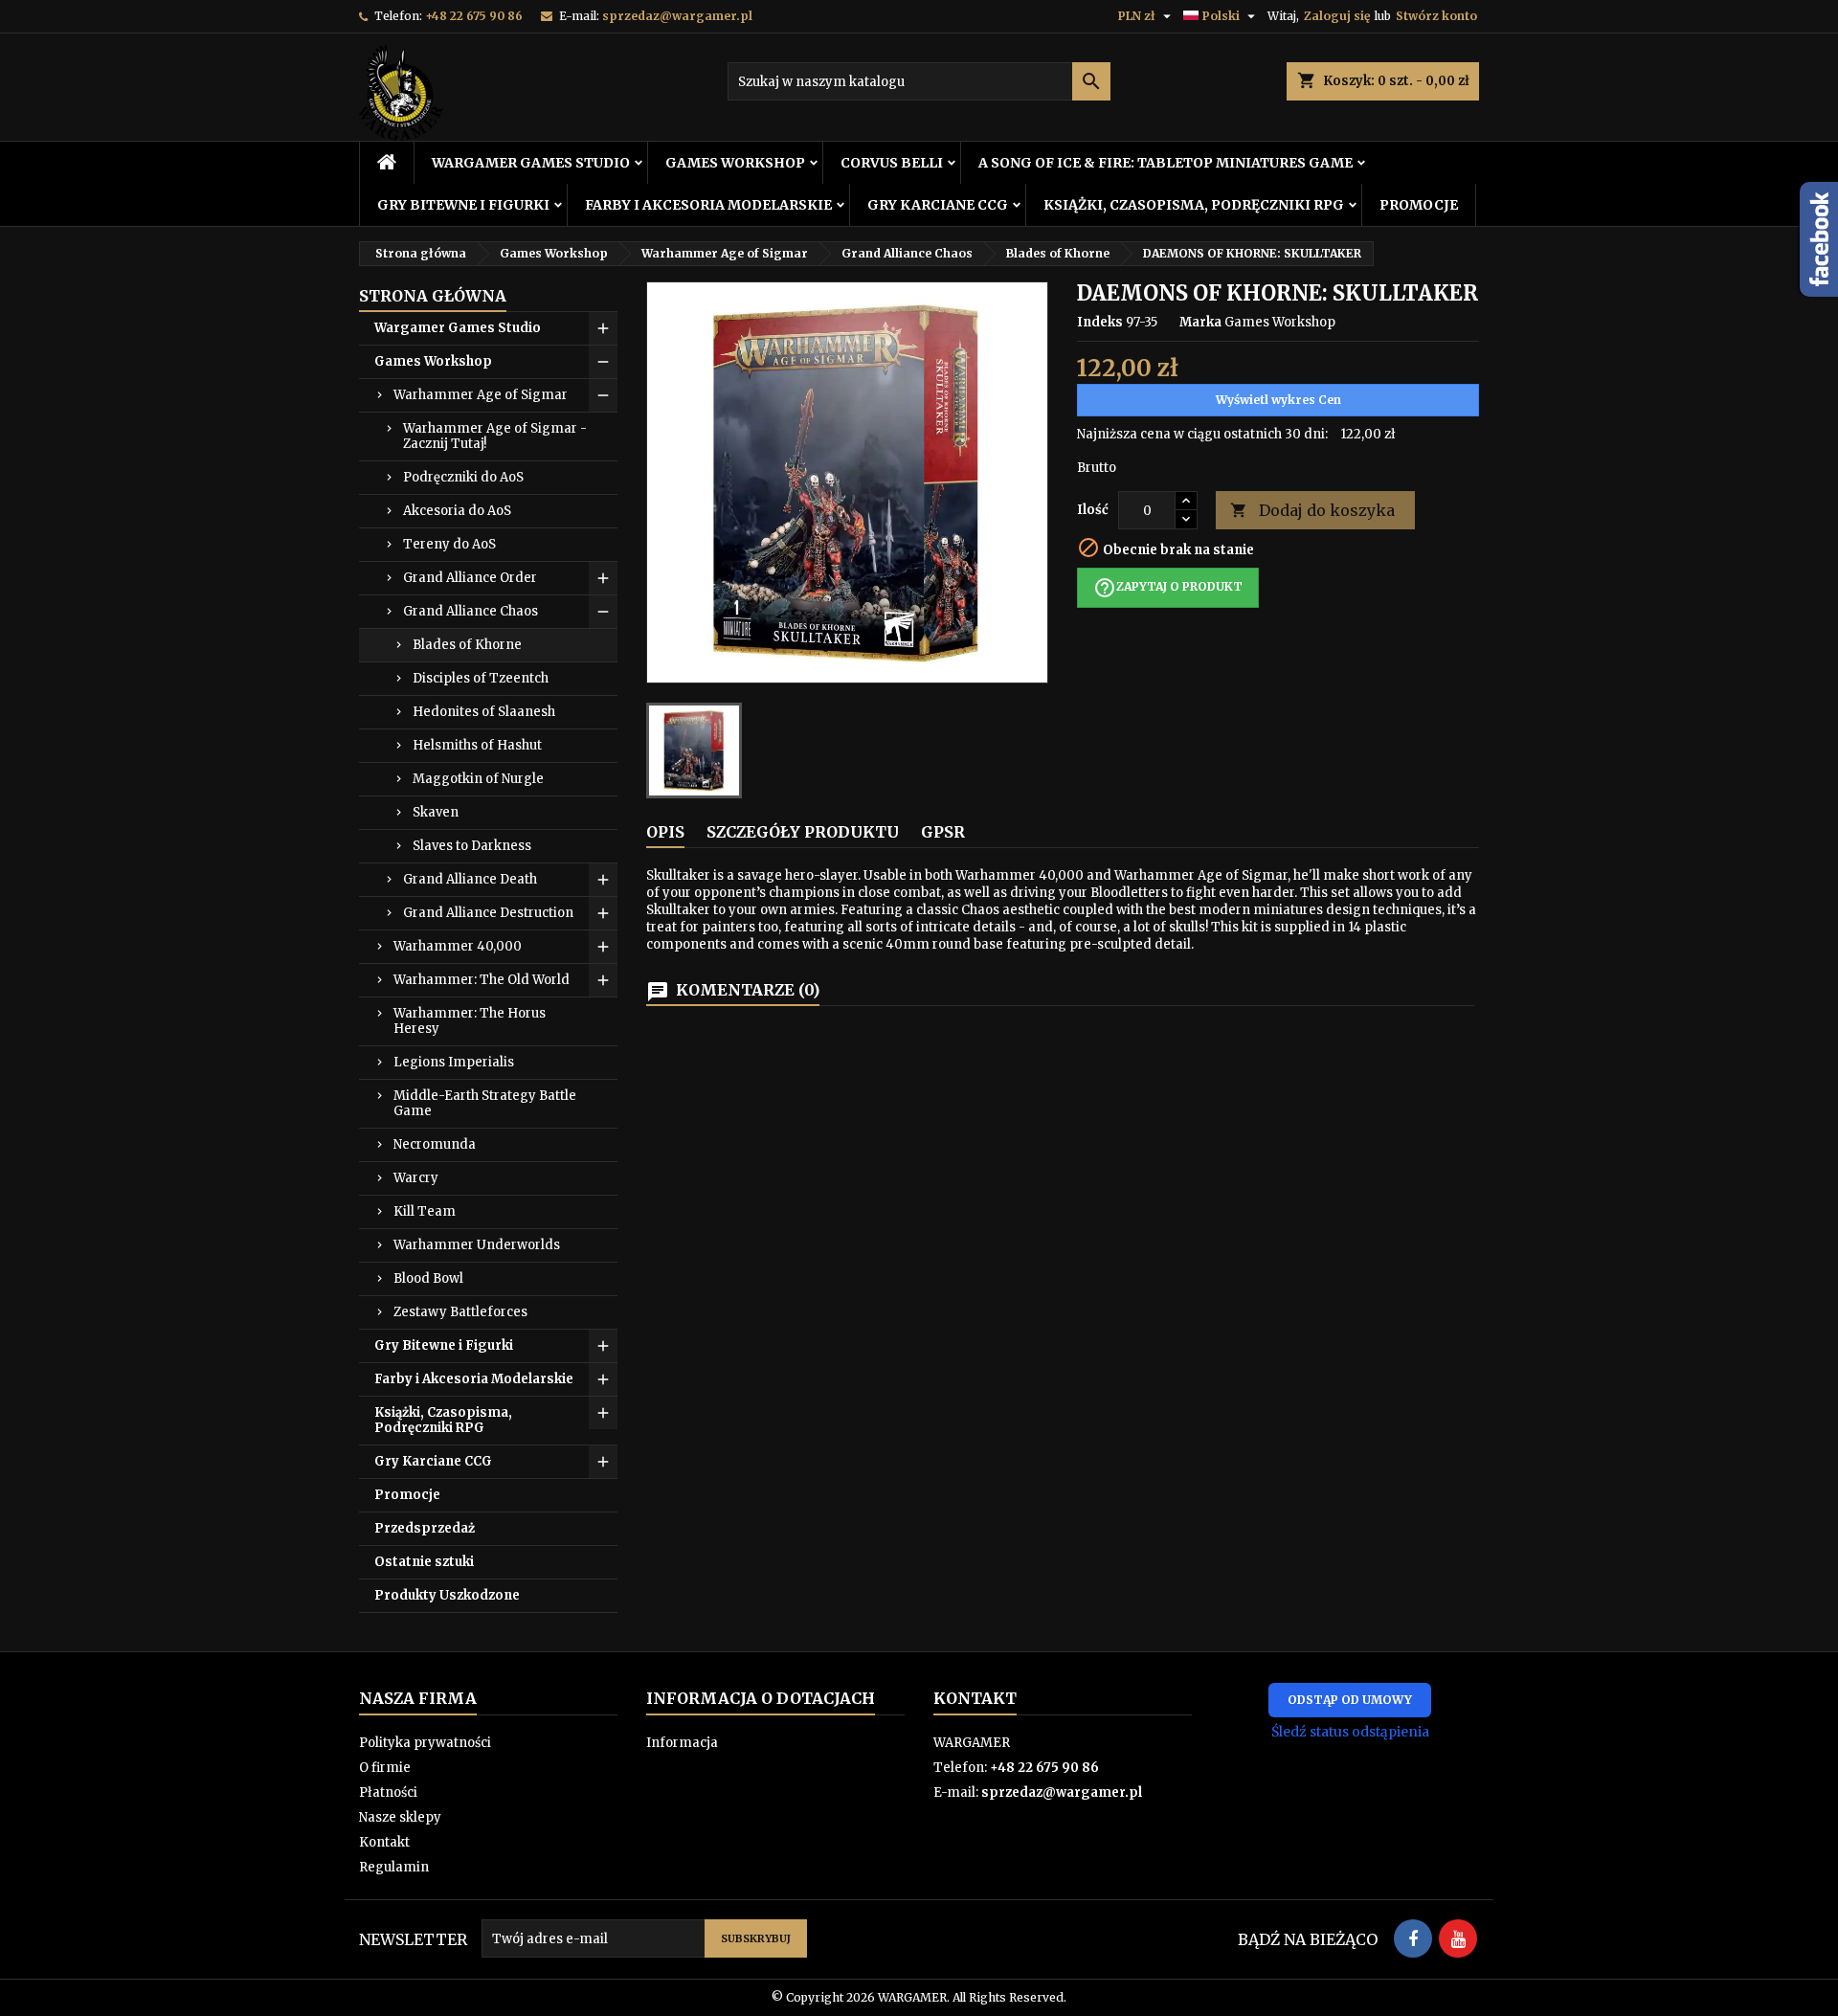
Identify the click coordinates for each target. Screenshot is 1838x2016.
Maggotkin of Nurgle (478, 779)
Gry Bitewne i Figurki (463, 205)
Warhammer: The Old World (482, 980)
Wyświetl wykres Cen (1278, 400)
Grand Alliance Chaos (471, 611)
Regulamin (394, 1867)
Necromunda (435, 1144)
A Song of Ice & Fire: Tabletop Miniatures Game (1166, 163)
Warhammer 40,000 (458, 946)
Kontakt (384, 1842)
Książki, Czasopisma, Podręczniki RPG (1194, 205)
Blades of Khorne (467, 645)
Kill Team (425, 1211)
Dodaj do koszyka (1312, 510)
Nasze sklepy (400, 1817)
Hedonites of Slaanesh (484, 712)
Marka (1200, 322)
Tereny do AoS (449, 544)
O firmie (385, 1768)
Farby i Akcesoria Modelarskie (708, 205)
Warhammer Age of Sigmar (481, 395)
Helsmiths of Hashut (477, 745)
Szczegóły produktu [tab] (803, 832)
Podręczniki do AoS (463, 477)
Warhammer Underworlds (477, 1245)
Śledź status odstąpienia (1350, 1732)
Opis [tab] (665, 832)
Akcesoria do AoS (457, 511)
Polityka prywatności (425, 1743)
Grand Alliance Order (470, 578)
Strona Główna (433, 296)
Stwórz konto (1436, 16)
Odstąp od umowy (1350, 1700)
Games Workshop (735, 163)
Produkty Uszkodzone (447, 1595)
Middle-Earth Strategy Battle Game (485, 1103)
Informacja (682, 1743)
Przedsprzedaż (425, 1528)
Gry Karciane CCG (938, 205)
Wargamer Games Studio (531, 163)
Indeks (1100, 322)
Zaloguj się (1337, 16)
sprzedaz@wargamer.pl (677, 16)
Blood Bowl (428, 1278)
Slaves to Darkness (472, 846)
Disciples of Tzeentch (481, 678)
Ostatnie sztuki (424, 1562)
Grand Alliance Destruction (488, 913)
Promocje (1419, 205)
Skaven (436, 812)
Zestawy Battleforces (460, 1312)
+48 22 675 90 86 (474, 16)
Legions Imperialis (454, 1062)
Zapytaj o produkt (1168, 588)
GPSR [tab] (943, 832)
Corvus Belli (892, 163)
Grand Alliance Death (470, 879)
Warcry (416, 1178)
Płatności (388, 1792)
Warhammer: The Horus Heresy (470, 1021)
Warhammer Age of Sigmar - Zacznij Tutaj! (495, 436)
